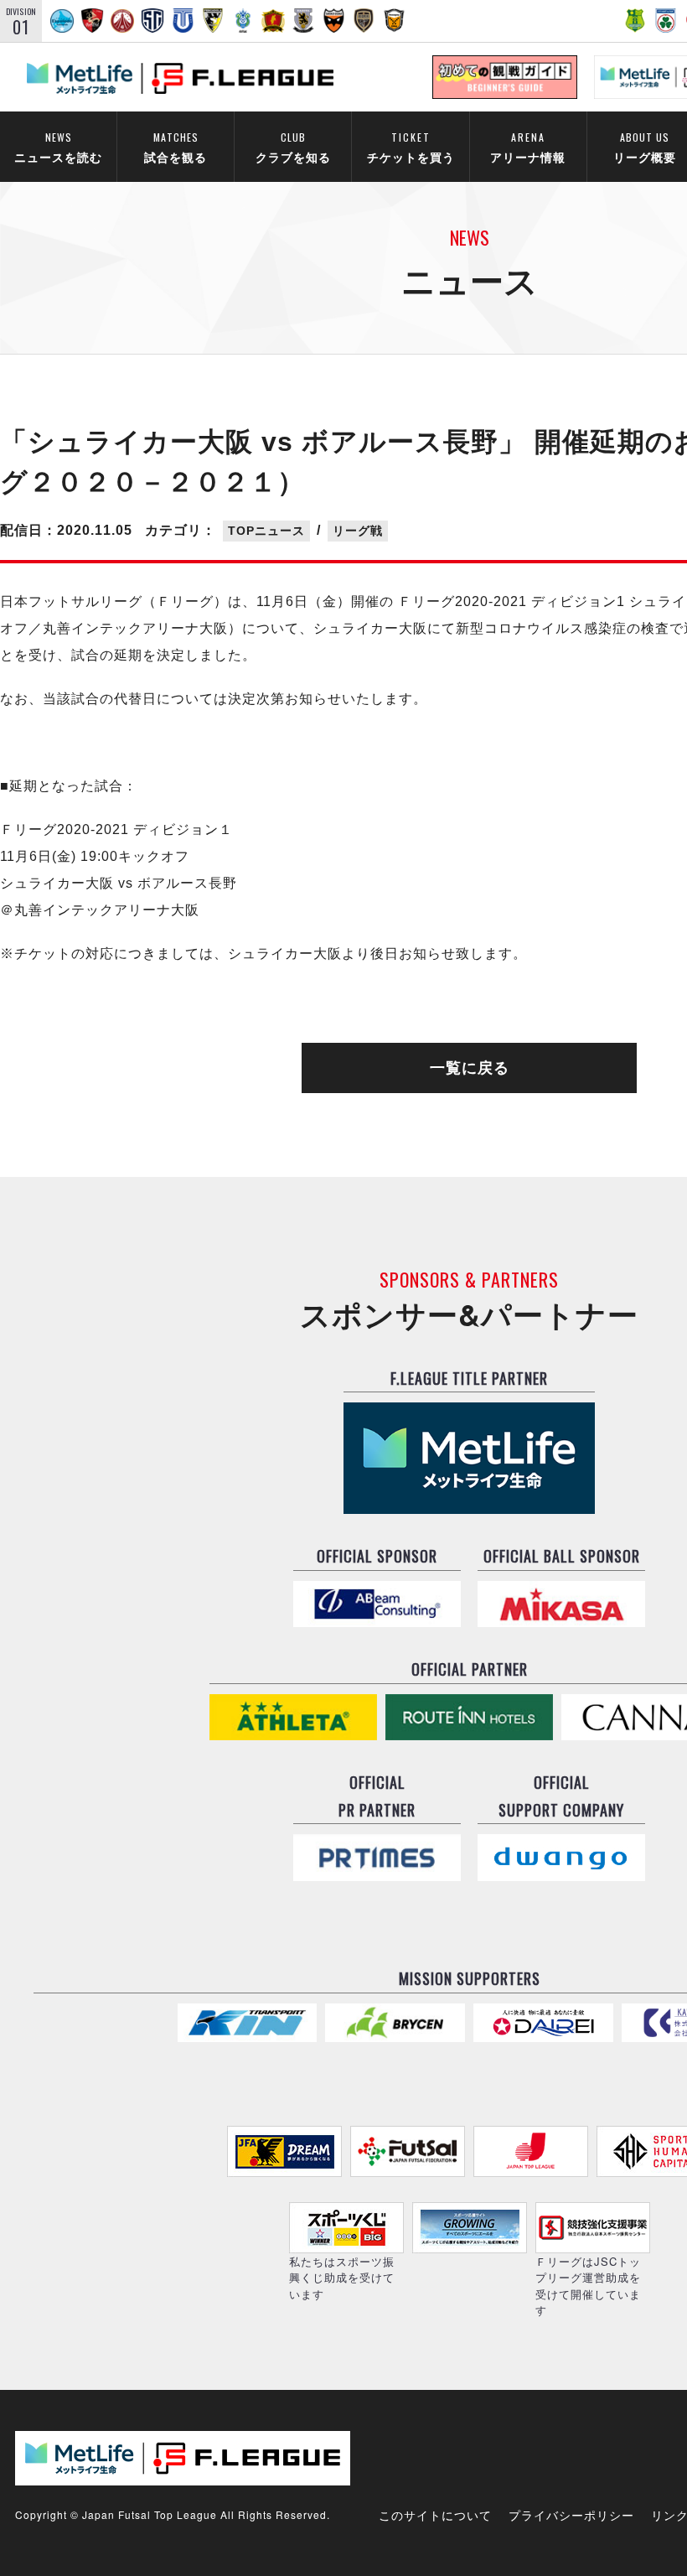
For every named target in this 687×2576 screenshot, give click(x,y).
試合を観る (176, 147)
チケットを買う (411, 147)
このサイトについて (435, 2515)
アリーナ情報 (528, 147)
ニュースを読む (58, 147)
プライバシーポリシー (571, 2515)
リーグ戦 (358, 531)
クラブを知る (293, 147)
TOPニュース (266, 531)
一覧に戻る (470, 1068)
